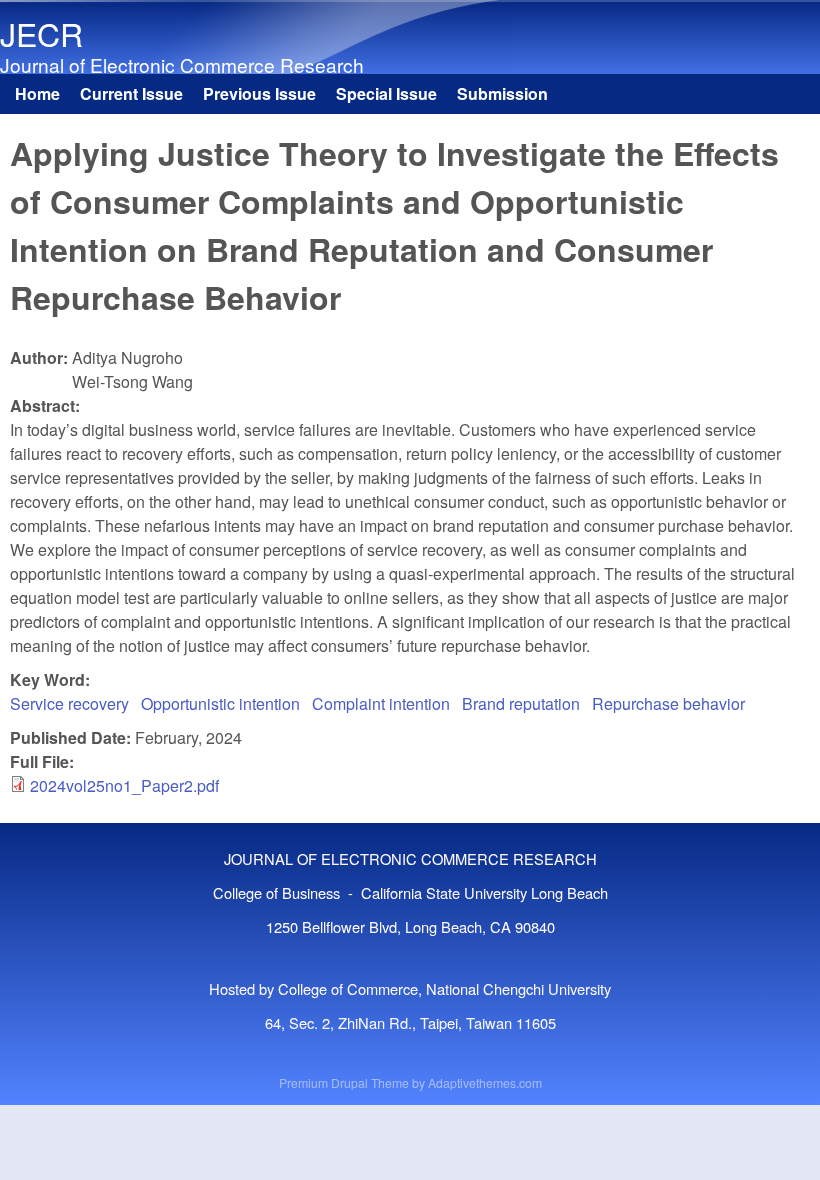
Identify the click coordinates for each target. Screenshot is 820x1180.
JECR (41, 33)
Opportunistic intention (220, 703)
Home (37, 93)
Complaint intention (381, 703)
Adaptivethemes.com (485, 1082)
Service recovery (69, 703)
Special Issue (386, 93)
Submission (502, 93)
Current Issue (131, 93)
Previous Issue (259, 93)
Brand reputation (521, 703)
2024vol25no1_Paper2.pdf (124, 785)
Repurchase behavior (668, 703)
